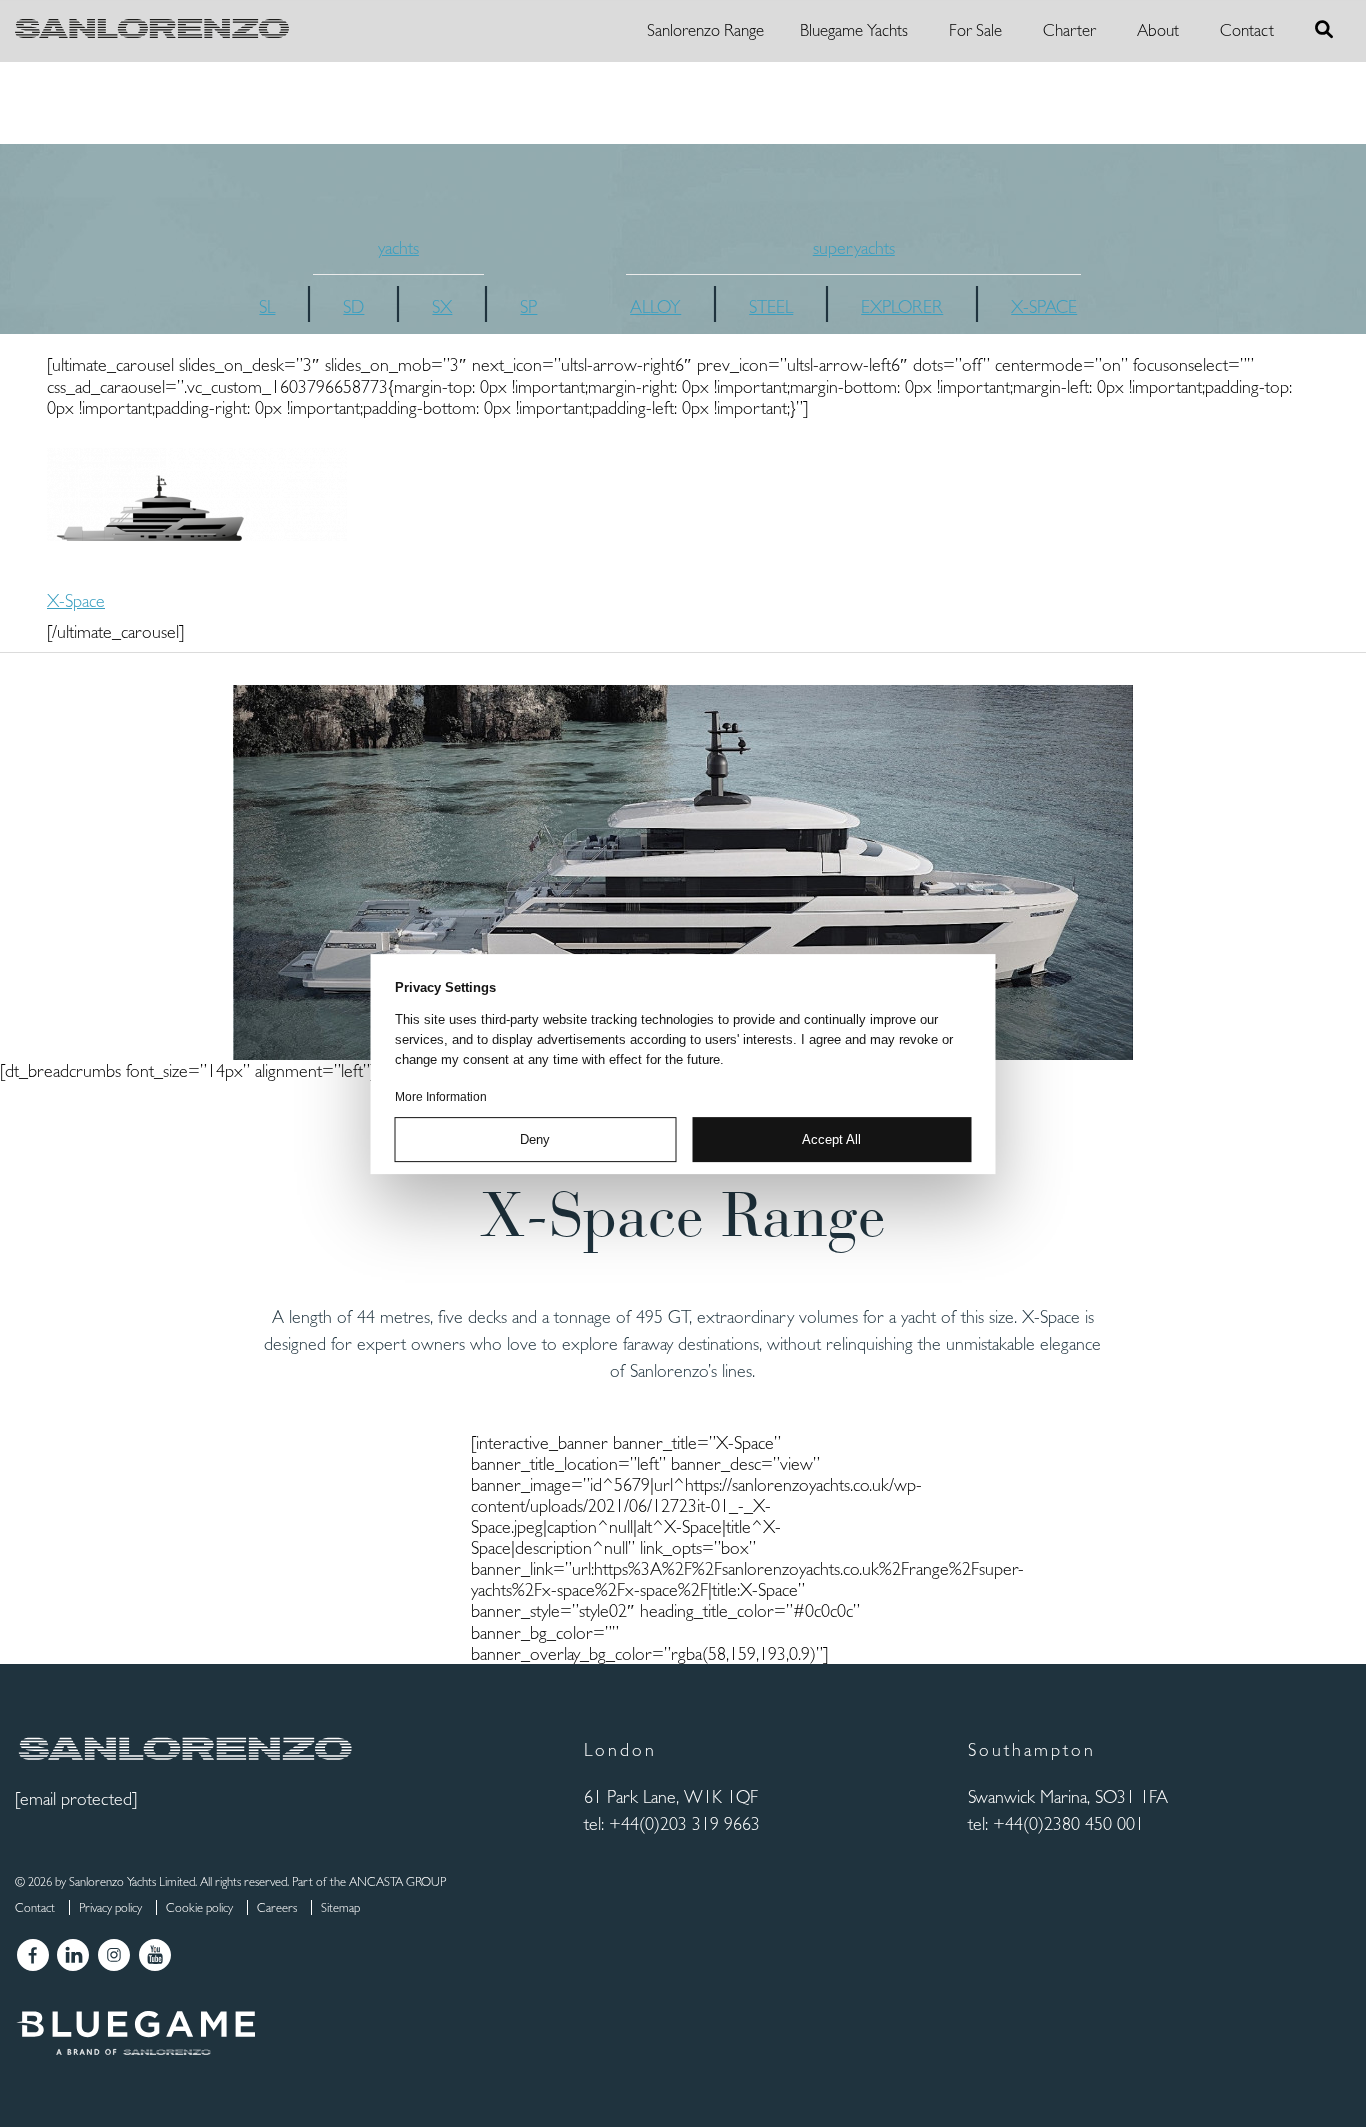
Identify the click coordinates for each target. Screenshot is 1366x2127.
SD (353, 306)
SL (267, 306)
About (1158, 30)
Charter (1069, 30)
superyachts (854, 247)
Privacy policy (110, 1907)
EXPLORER (902, 306)
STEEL (771, 306)
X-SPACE (1044, 306)
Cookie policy (199, 1907)
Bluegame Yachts (854, 30)
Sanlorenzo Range (705, 30)
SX (442, 306)
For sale (975, 30)
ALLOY (655, 306)
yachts (398, 247)
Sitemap (340, 1907)
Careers (277, 1907)
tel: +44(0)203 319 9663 (672, 1823)
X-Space (76, 600)
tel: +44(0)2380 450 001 (1056, 1823)
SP (528, 306)
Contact (1247, 30)
